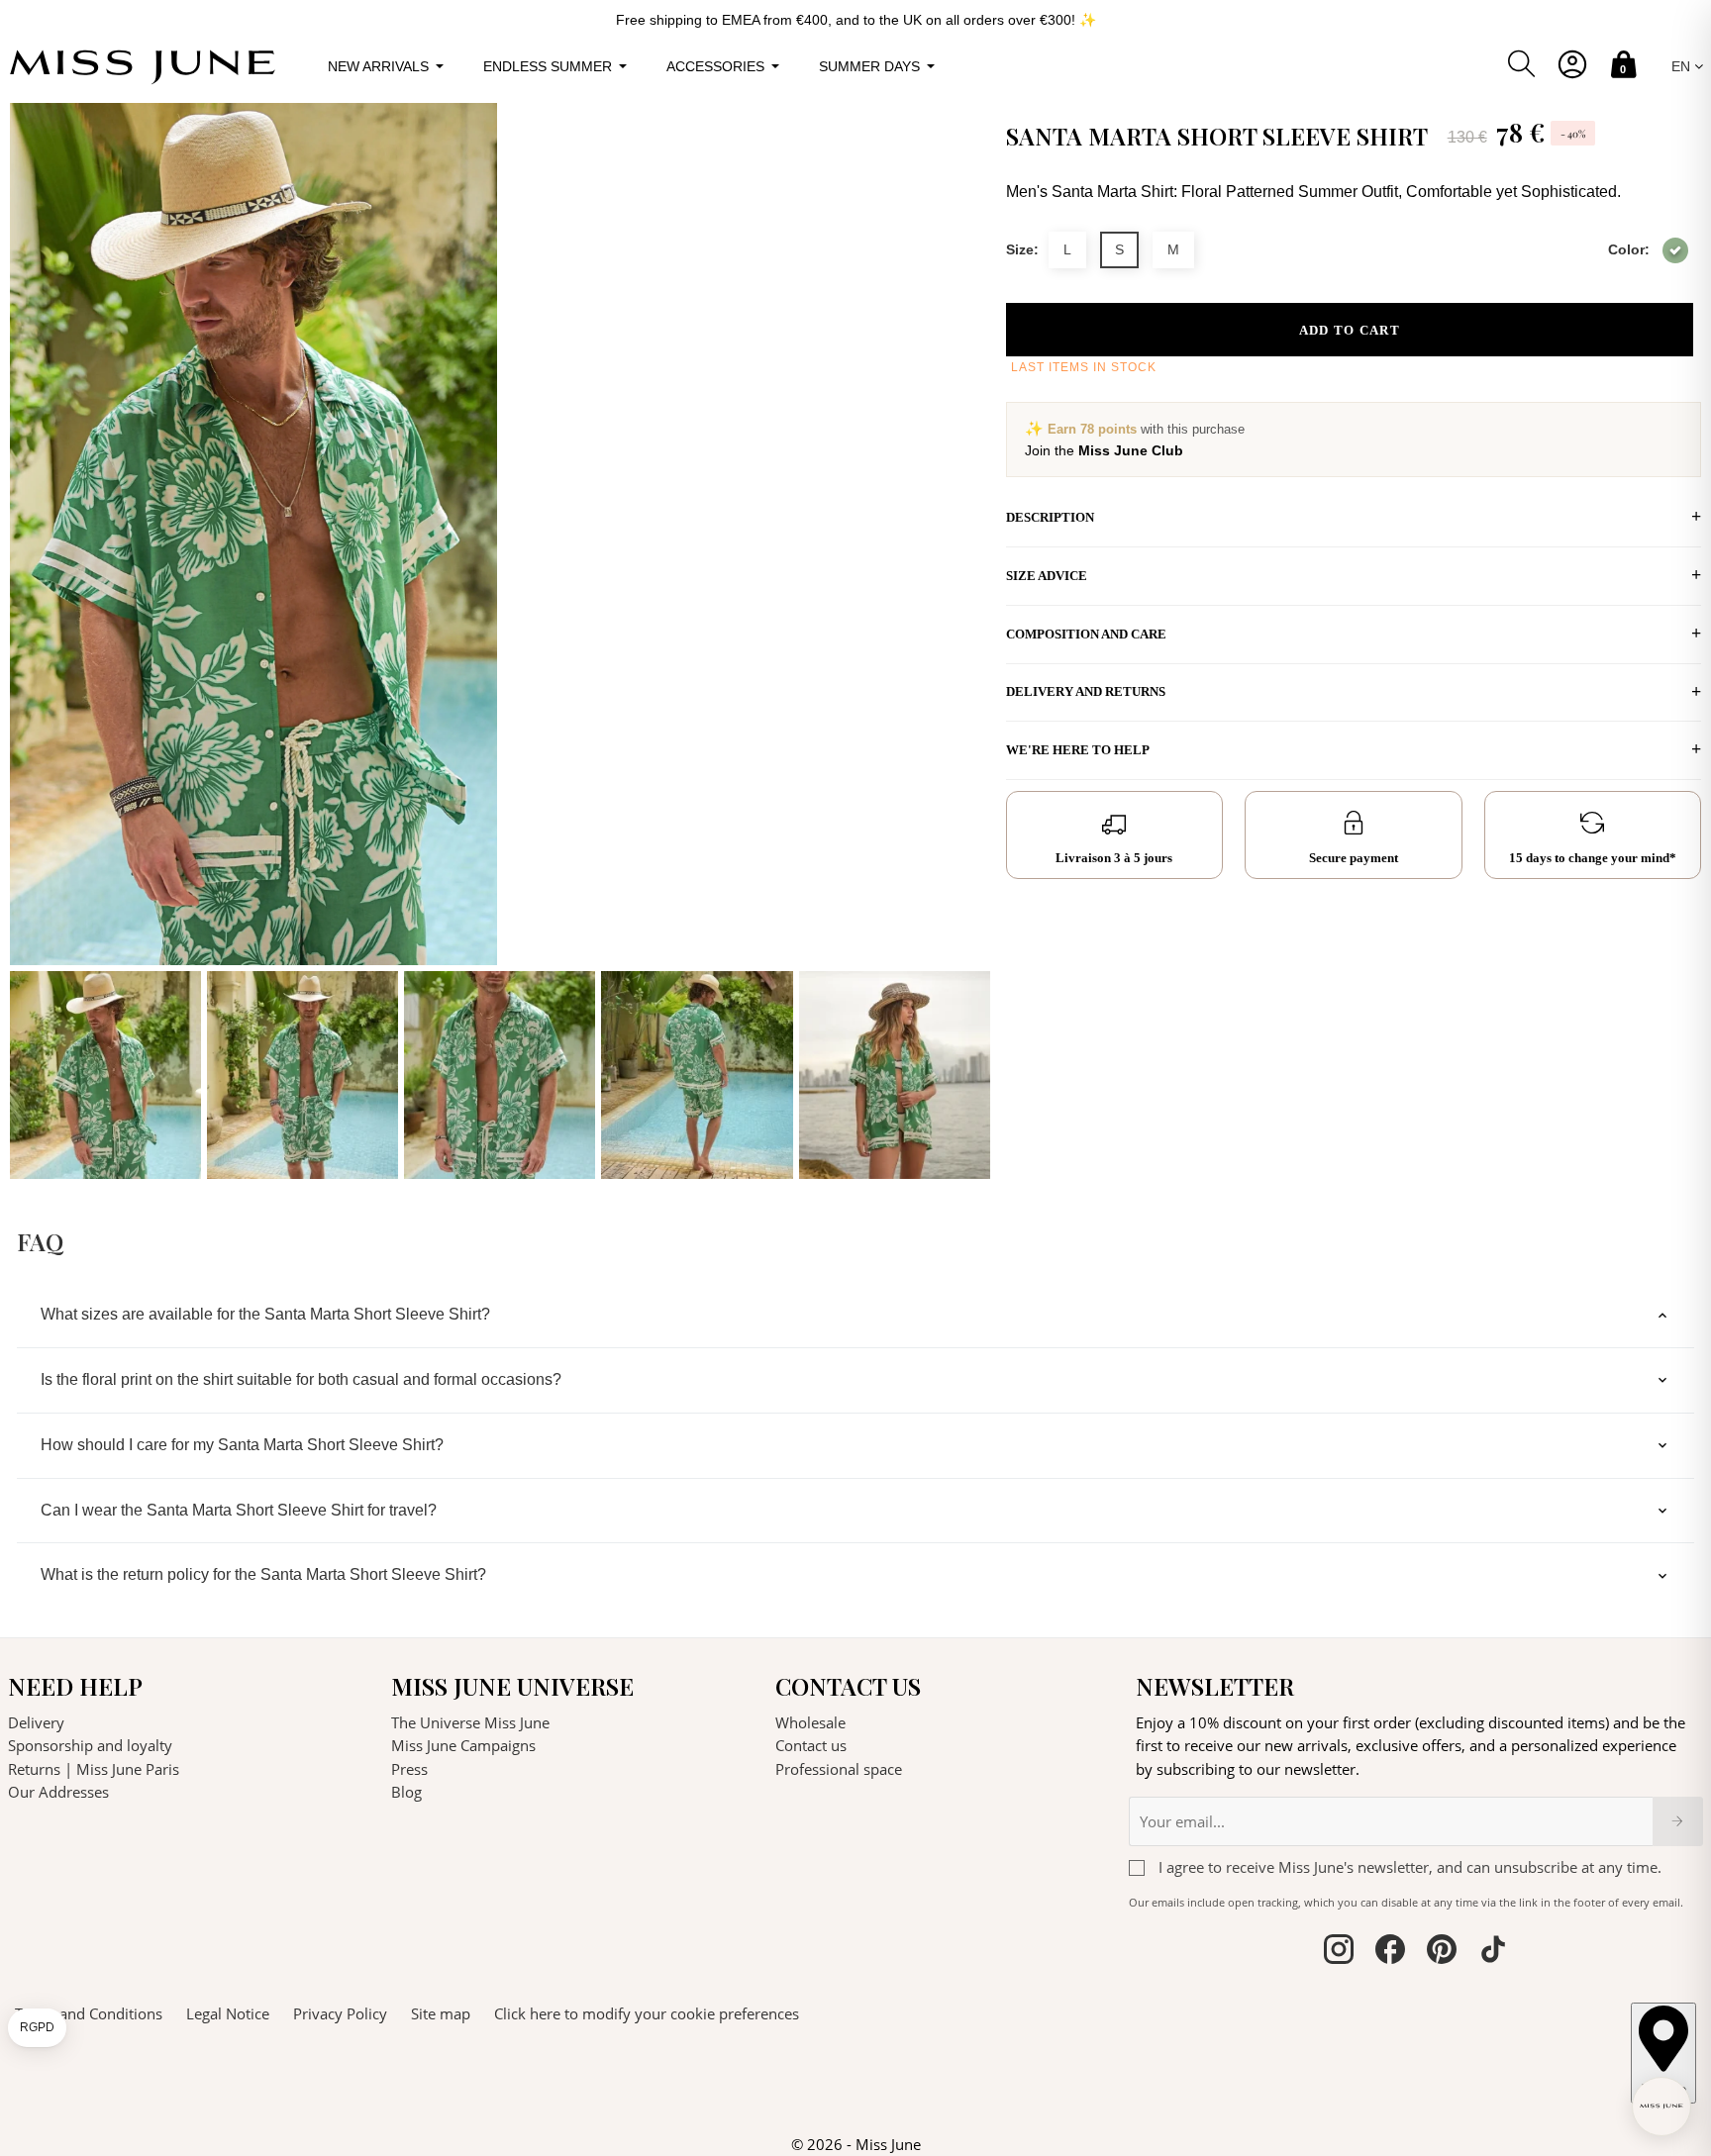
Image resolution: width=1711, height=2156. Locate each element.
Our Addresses (58, 1792)
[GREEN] (1675, 250)
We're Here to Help (1078, 750)
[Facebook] (1390, 1952)
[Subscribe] (1678, 1821)
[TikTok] (1493, 1952)
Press (409, 1769)
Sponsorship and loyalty (90, 1745)
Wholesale (810, 1722)
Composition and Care (1086, 634)
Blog (406, 1792)
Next (970, 641)
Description (1050, 517)
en (1683, 66)
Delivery (36, 1722)
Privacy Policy (340, 2013)
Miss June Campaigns (463, 1745)
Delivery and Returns (1086, 691)
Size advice (1047, 576)
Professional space (839, 1769)
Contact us (811, 1745)
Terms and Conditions (89, 2013)
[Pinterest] (1442, 1952)
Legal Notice (228, 2013)
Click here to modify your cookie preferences (647, 2013)
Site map (441, 2013)
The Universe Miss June (470, 1722)
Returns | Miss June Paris (94, 1769)
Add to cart (1350, 330)
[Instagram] (1339, 1952)
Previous (30, 641)
